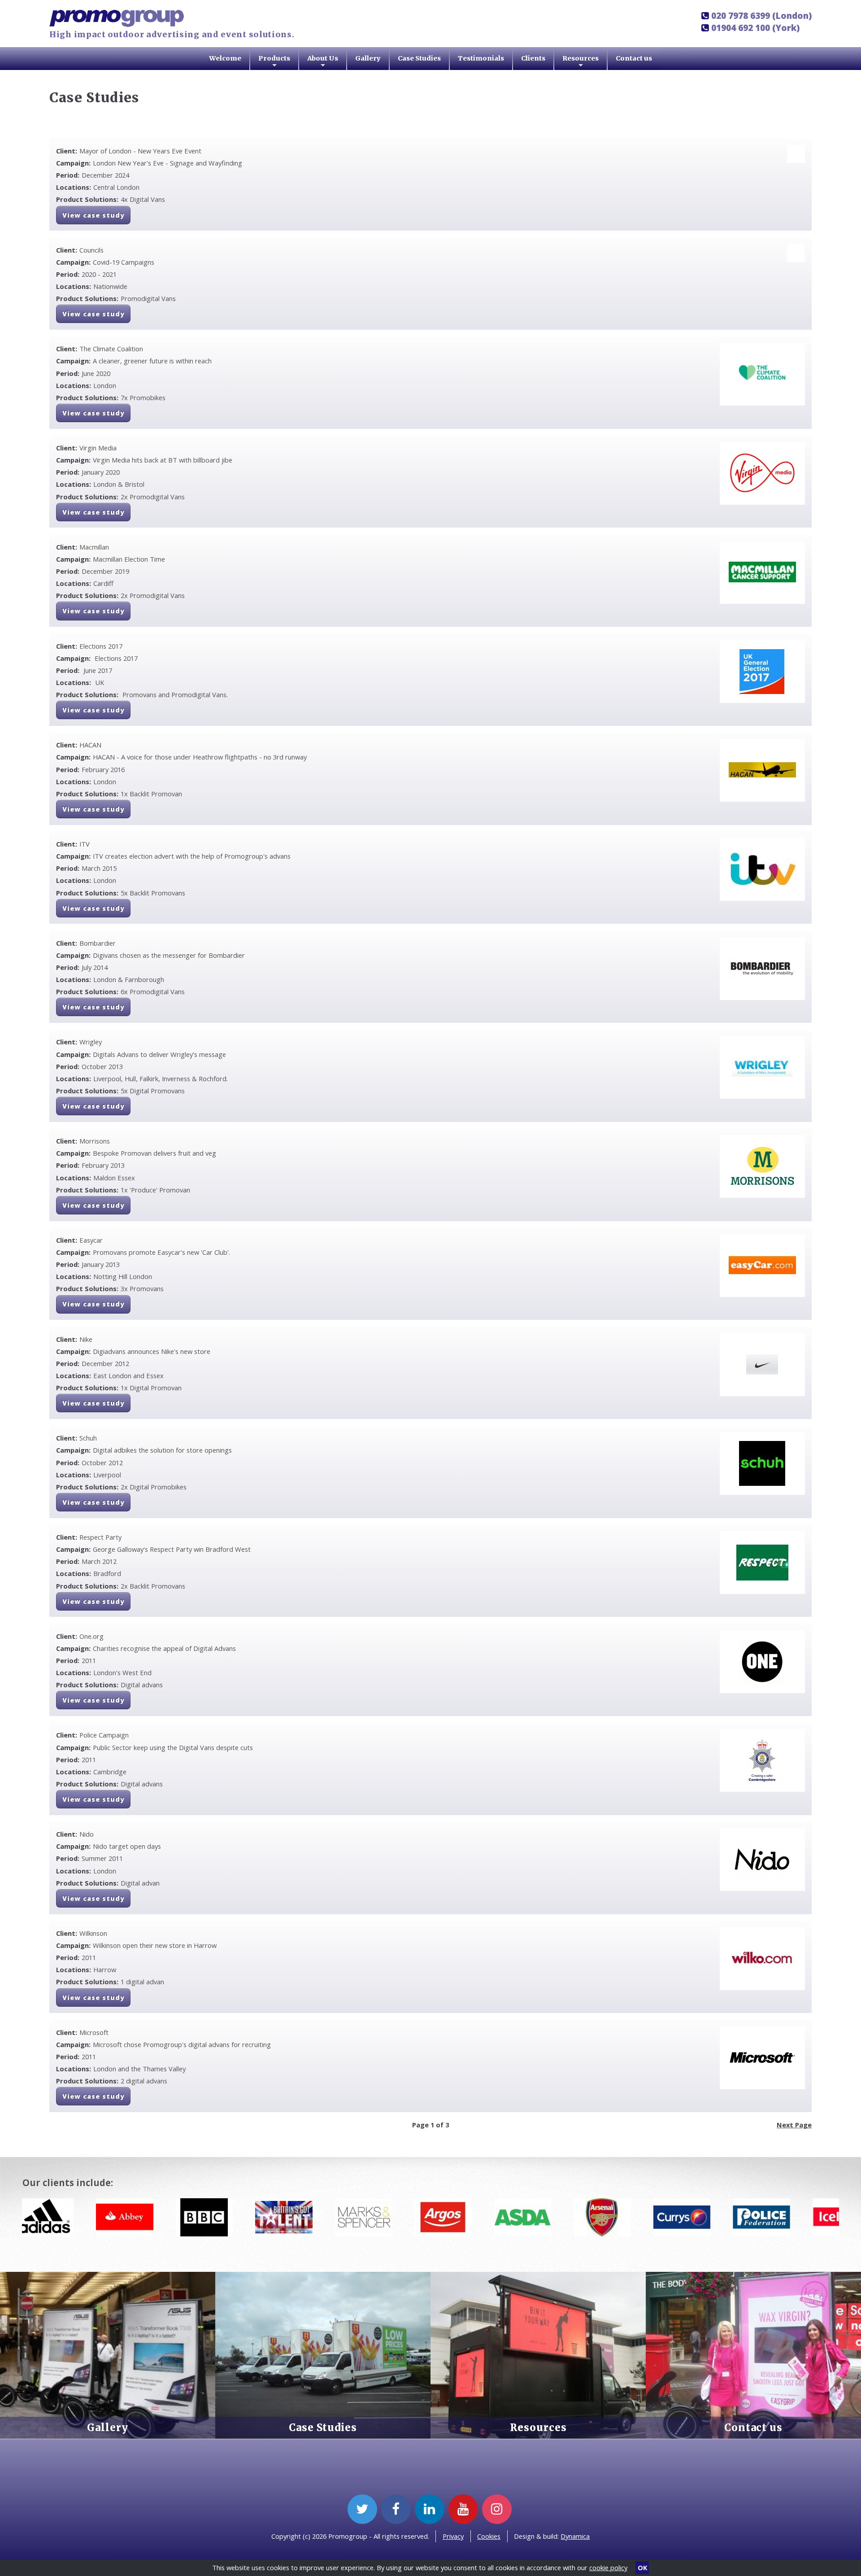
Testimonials (481, 58)
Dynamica (575, 2536)
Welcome (225, 58)
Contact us (634, 58)
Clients (533, 58)
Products (274, 62)
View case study (93, 215)
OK (642, 2567)
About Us (323, 62)
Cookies (489, 2536)
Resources (581, 62)
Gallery (368, 58)
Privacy (453, 2536)
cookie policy (608, 2567)
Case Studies (419, 58)
